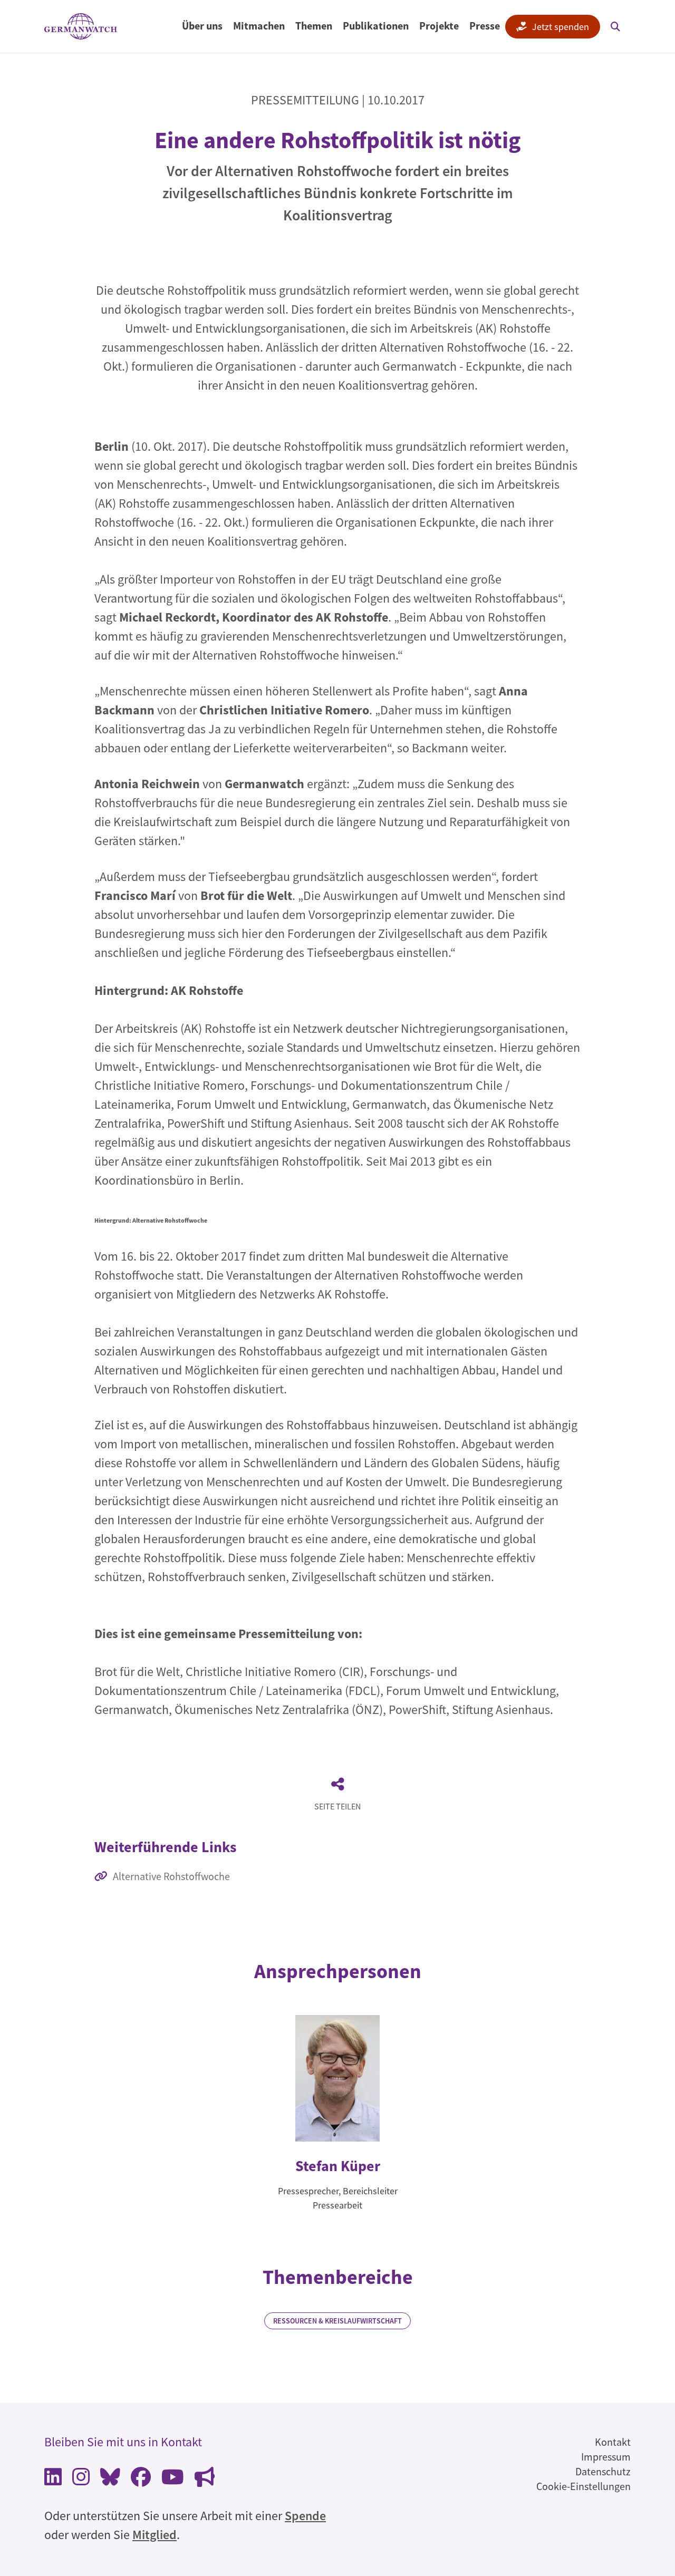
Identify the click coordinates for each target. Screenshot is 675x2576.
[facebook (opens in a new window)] (141, 2480)
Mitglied (155, 2535)
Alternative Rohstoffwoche (171, 1876)
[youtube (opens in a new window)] (173, 2480)
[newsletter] (205, 2480)
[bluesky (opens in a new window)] (110, 2480)
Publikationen (376, 26)
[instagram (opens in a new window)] (81, 2480)
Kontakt (613, 2442)
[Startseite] (81, 27)
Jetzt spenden (561, 27)
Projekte (439, 26)
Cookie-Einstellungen (584, 2486)
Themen (314, 26)
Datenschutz (603, 2471)
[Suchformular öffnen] (615, 26)
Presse (485, 26)
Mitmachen (259, 26)
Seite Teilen (337, 1806)
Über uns (202, 26)
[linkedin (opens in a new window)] (53, 2480)
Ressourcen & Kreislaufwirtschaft (337, 2321)
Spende (305, 2516)
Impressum (606, 2457)
